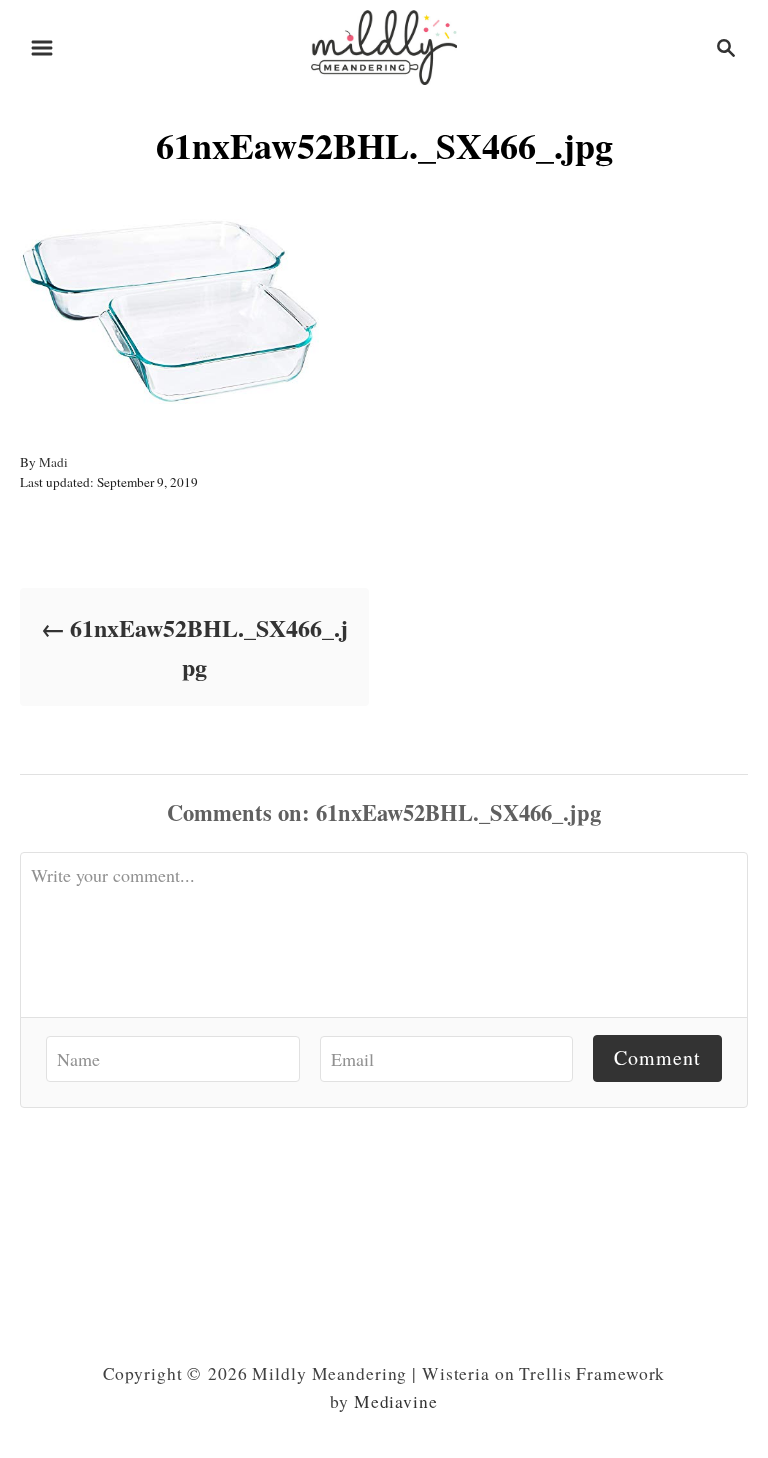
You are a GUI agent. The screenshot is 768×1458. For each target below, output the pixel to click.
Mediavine (396, 1401)
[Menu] (42, 48)
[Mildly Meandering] (384, 44)
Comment (657, 1057)
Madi (53, 462)
